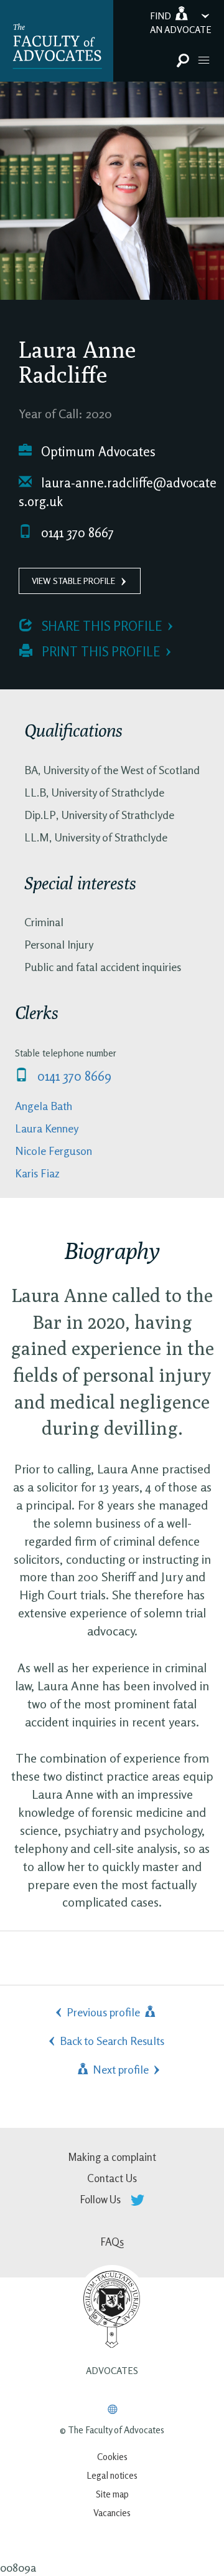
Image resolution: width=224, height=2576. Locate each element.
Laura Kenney (47, 1128)
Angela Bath (44, 1106)
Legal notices (112, 2475)
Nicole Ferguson (54, 1151)
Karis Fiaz (37, 1173)
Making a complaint (112, 2157)
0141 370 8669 (73, 1076)
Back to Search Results (112, 2041)
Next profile (119, 2069)
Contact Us (112, 2178)
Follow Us (102, 2199)
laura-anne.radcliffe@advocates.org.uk (118, 492)
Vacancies (112, 2513)
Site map (112, 2494)
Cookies (112, 2457)
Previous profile (105, 2012)
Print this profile (99, 652)
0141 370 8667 (76, 533)
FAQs (112, 2242)
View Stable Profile (73, 581)
